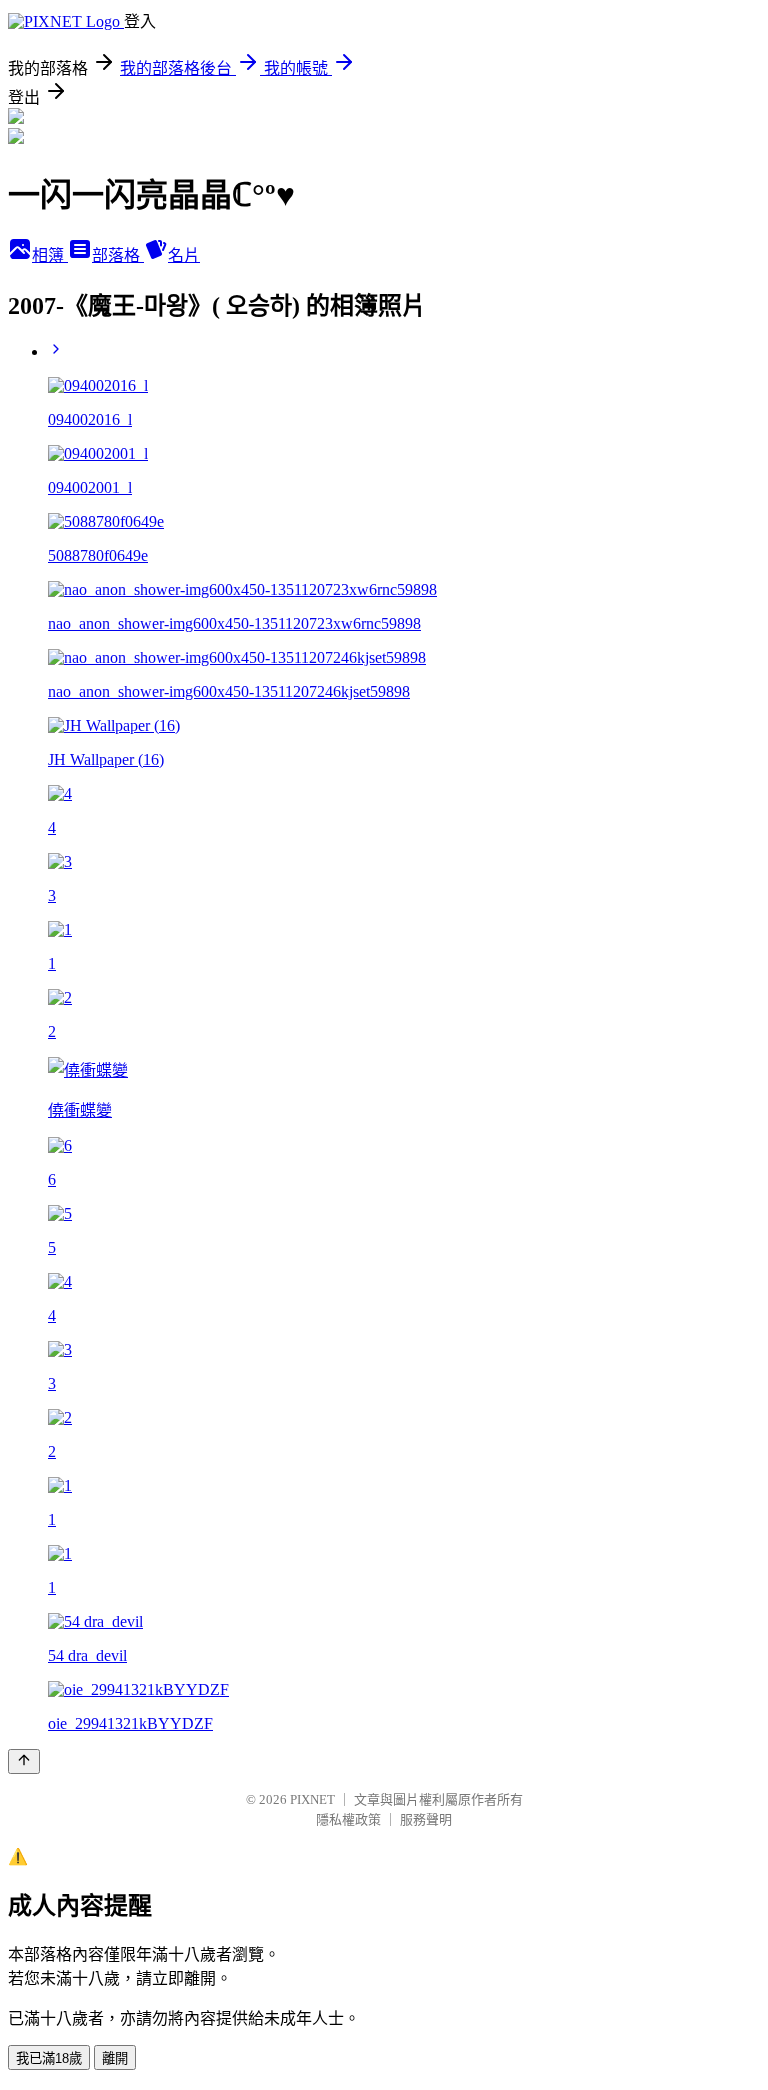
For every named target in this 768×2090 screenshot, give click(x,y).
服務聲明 (426, 1819)
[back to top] (24, 1761)
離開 (115, 2058)
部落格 (118, 255)
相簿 (50, 255)
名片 (184, 255)
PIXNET (312, 1799)
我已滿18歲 (49, 2058)
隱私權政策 (348, 1819)
